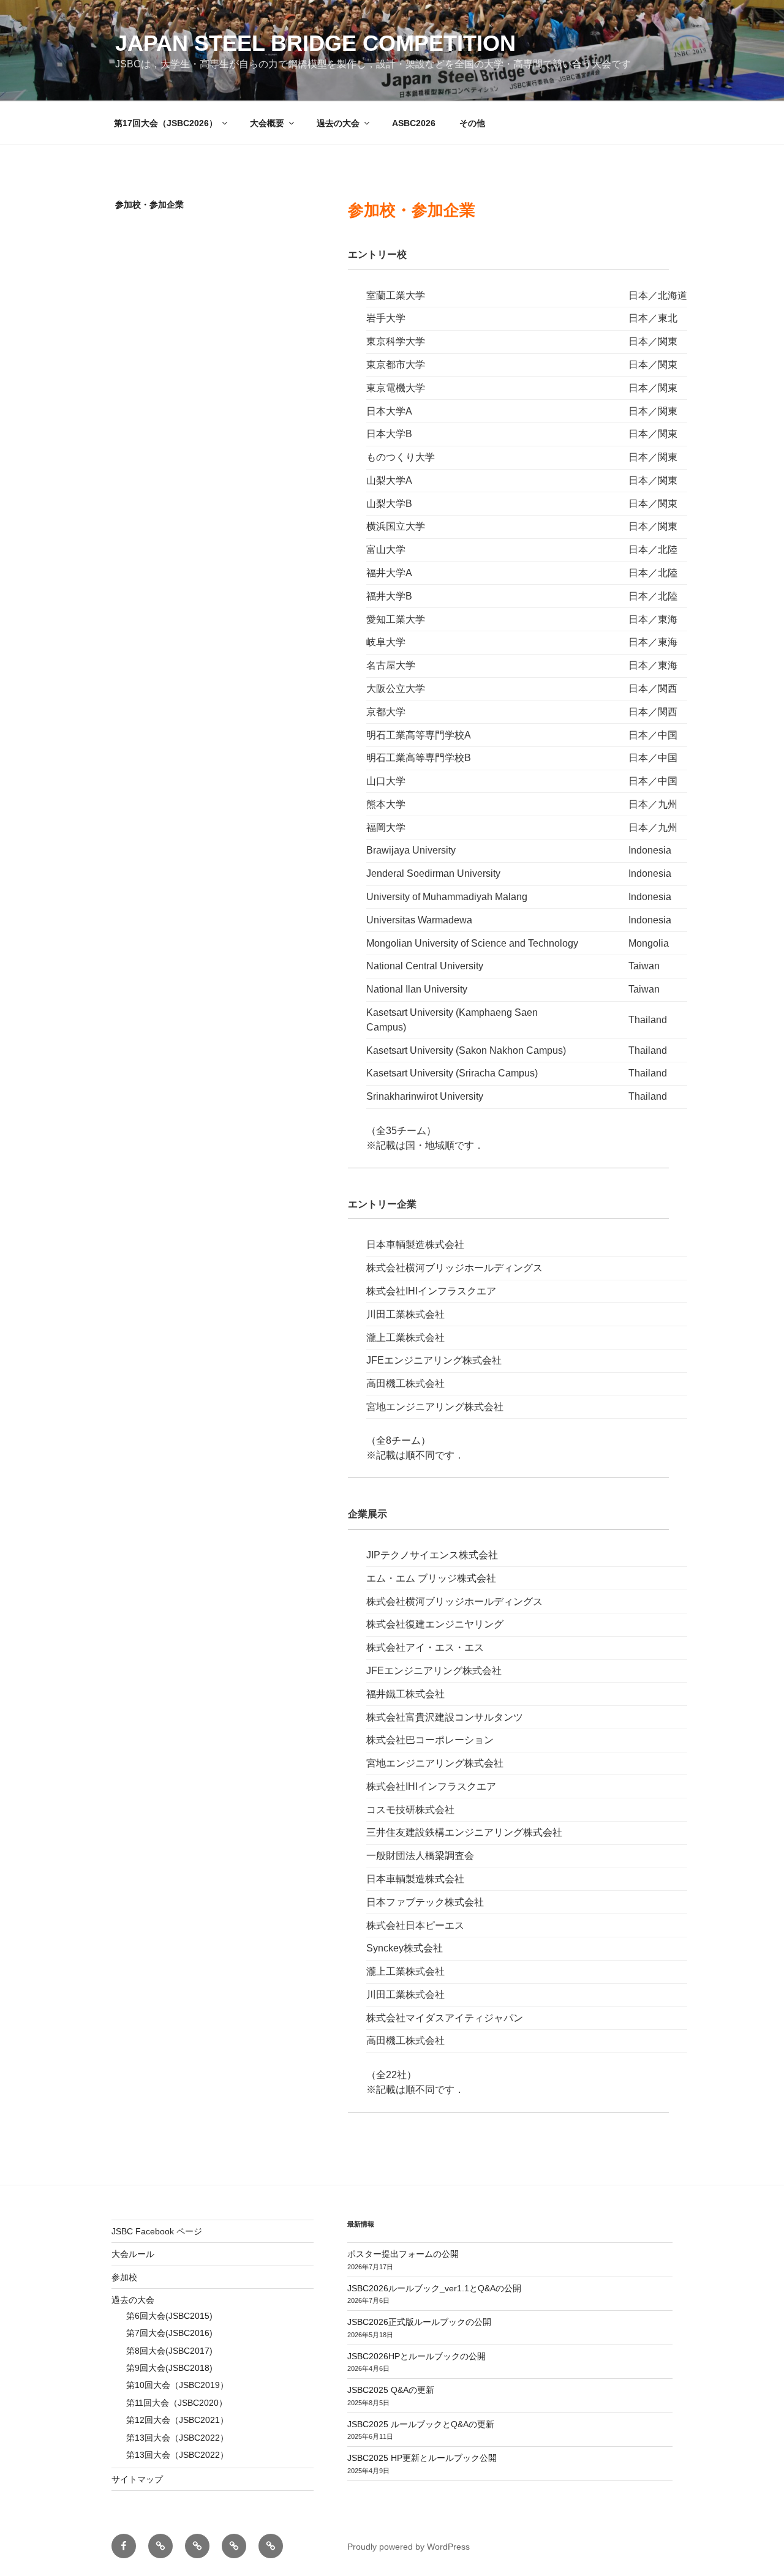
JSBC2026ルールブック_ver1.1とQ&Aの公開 (434, 2288)
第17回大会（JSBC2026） (166, 123)
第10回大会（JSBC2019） (177, 2385)
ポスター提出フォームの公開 (403, 2254)
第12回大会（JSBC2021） (177, 2420)
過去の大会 (338, 123)
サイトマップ (137, 2479)
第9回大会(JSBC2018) (169, 2368)
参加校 (124, 2277)
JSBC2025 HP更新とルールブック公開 (422, 2458)
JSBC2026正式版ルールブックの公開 (419, 2322)
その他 (472, 123)
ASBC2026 (414, 123)
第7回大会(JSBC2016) (169, 2333)
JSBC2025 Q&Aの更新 (391, 2390)
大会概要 (267, 123)
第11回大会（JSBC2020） (177, 2403)
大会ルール (133, 2254)
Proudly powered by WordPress (409, 2547)
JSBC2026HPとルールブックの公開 (417, 2356)
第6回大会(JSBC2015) (169, 2316)
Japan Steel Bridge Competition (315, 43)
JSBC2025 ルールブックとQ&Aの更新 (421, 2424)
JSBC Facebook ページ (157, 2231)
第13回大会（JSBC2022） (177, 2438)
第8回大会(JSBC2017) (169, 2351)
